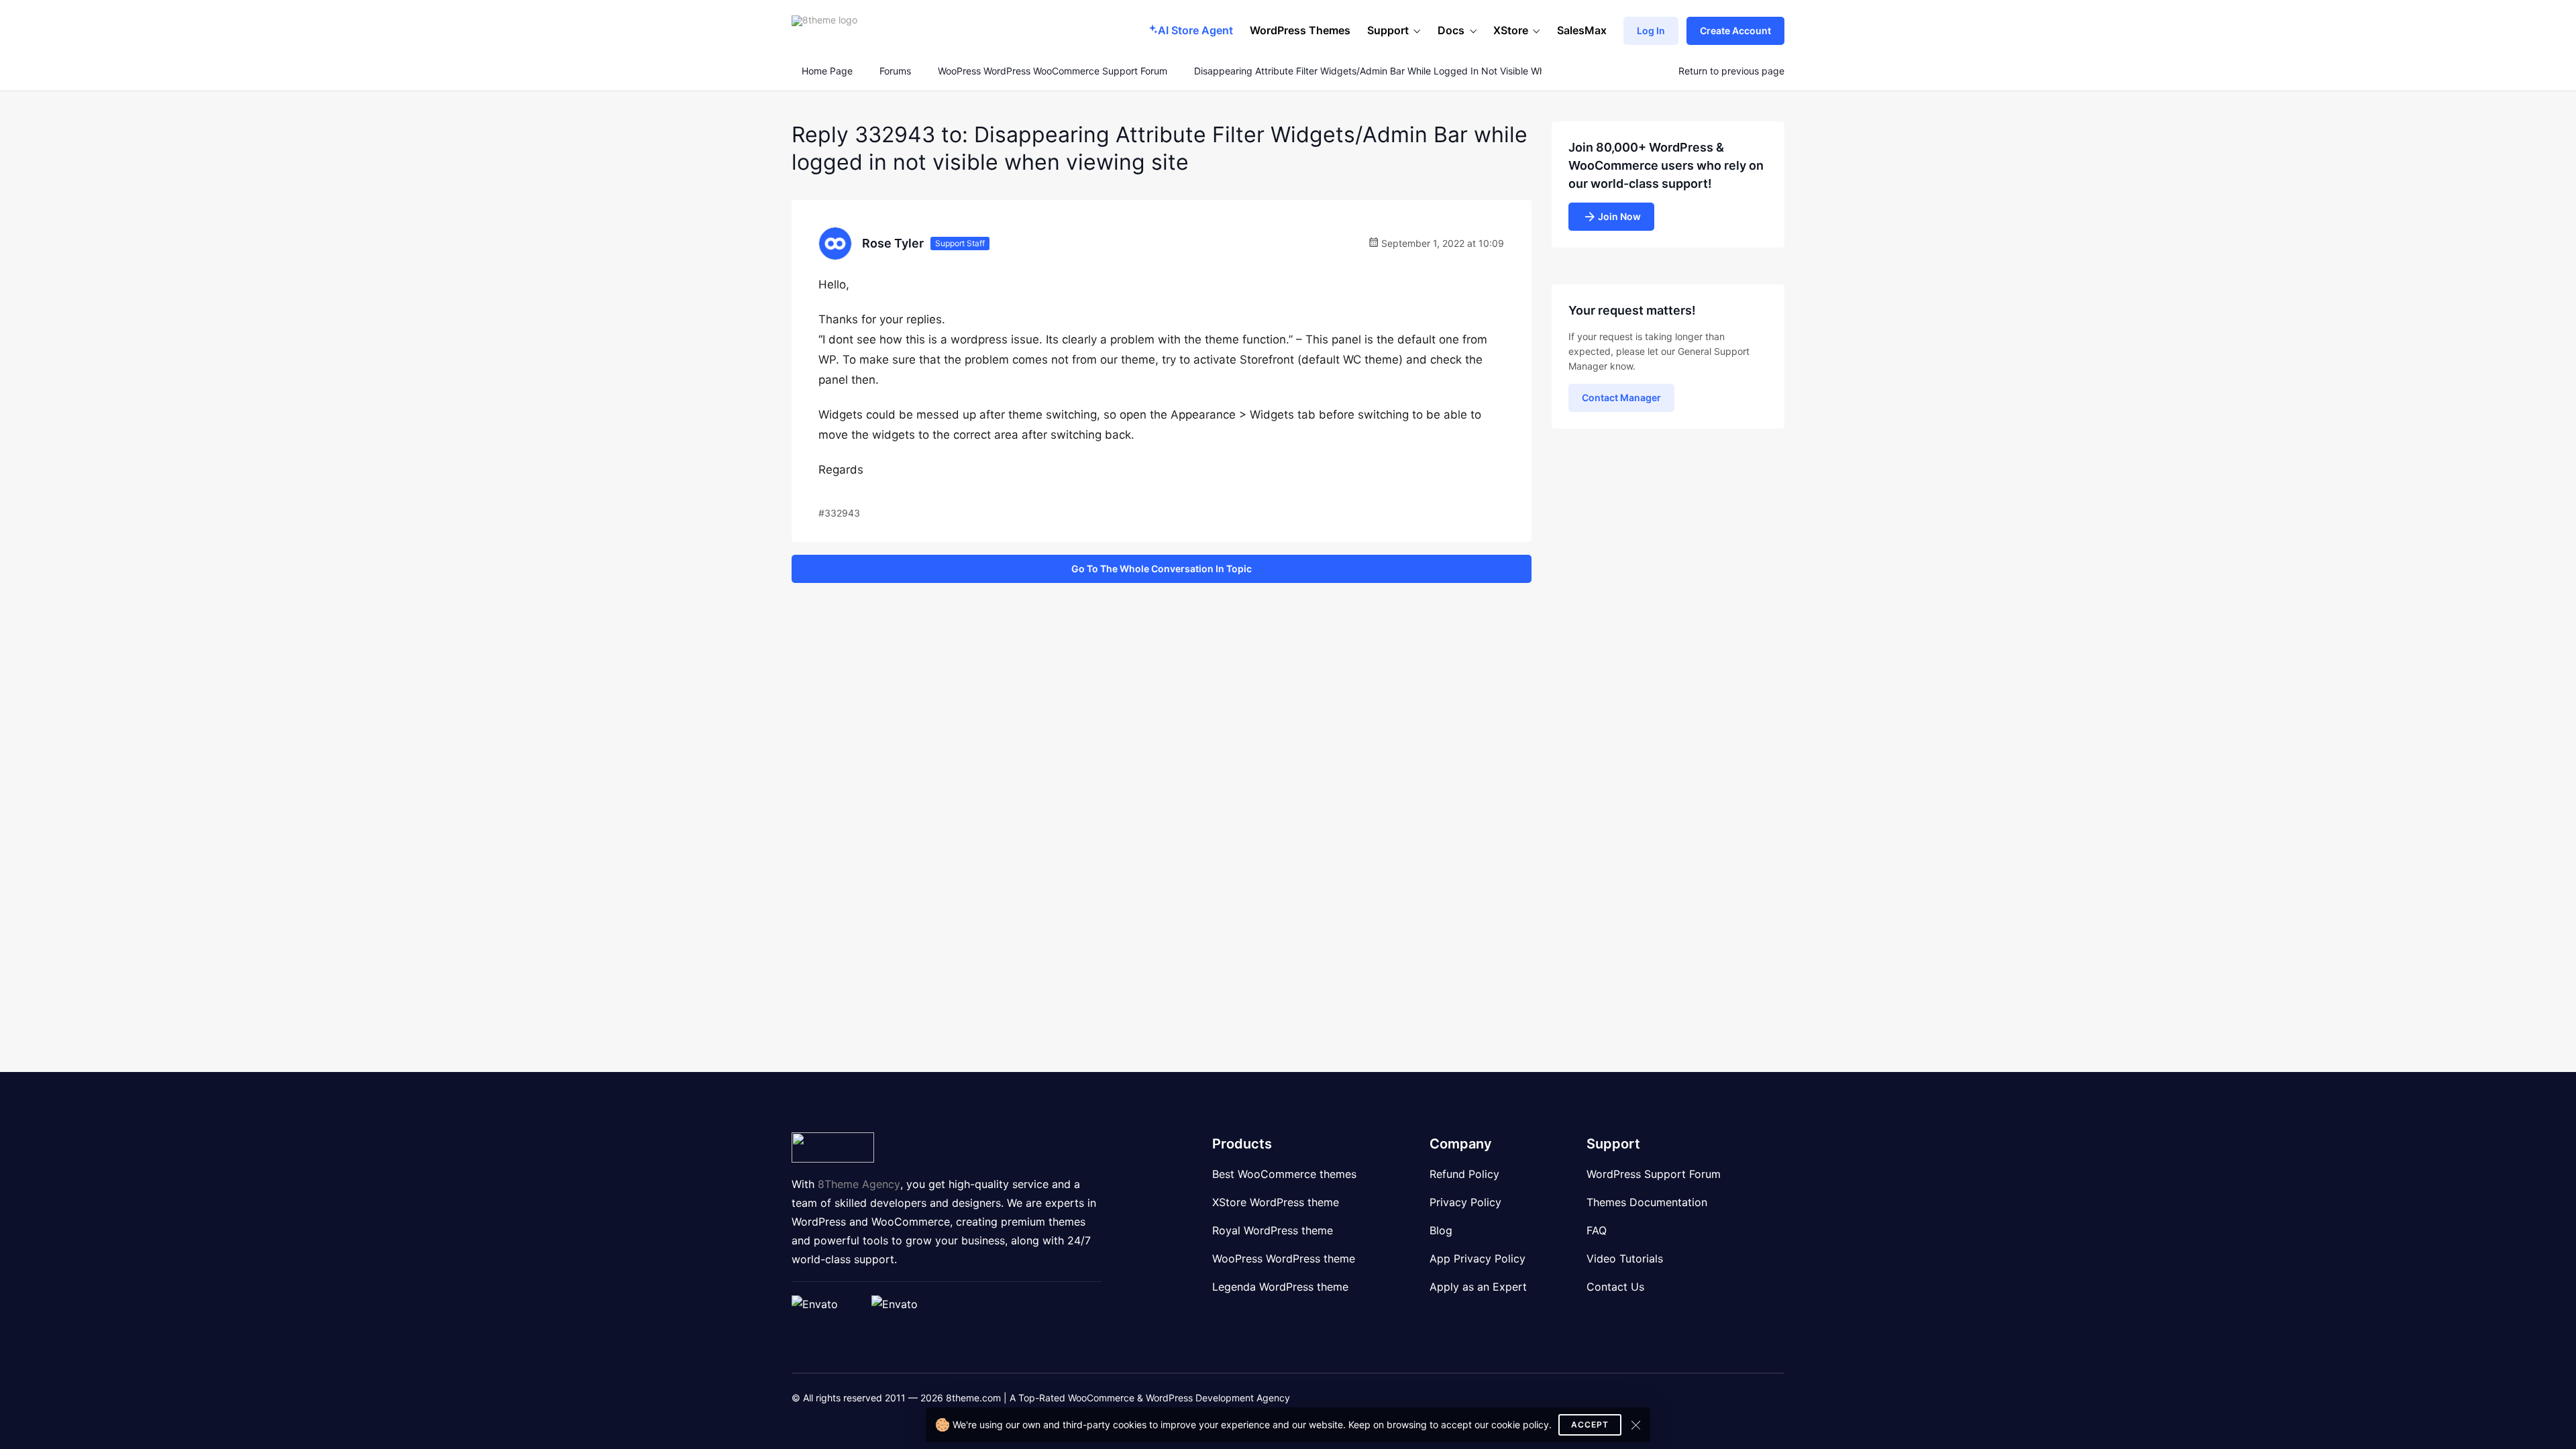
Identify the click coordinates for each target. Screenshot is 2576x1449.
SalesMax (1582, 30)
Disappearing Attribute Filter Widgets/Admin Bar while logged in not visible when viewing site (1403, 71)
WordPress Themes (1300, 30)
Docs (1451, 30)
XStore (1511, 30)
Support (1388, 30)
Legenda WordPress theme (1280, 1287)
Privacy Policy (1465, 1202)
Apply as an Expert (1478, 1287)
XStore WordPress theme (1276, 1202)
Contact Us (1615, 1287)
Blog (1441, 1230)
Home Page (826, 71)
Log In (1651, 31)
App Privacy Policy (1478, 1258)
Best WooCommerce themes (1284, 1174)
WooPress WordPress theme (1284, 1258)
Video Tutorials (1625, 1258)
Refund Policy (1464, 1174)
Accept (1590, 1425)
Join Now (1619, 216)
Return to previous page (1731, 71)
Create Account (1735, 31)
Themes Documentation (1647, 1202)
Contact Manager (1621, 397)
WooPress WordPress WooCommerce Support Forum (1053, 71)
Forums (895, 71)
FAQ (1597, 1230)
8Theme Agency (859, 1184)
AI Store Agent (1195, 30)
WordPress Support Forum (1654, 1174)
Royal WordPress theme (1273, 1230)
